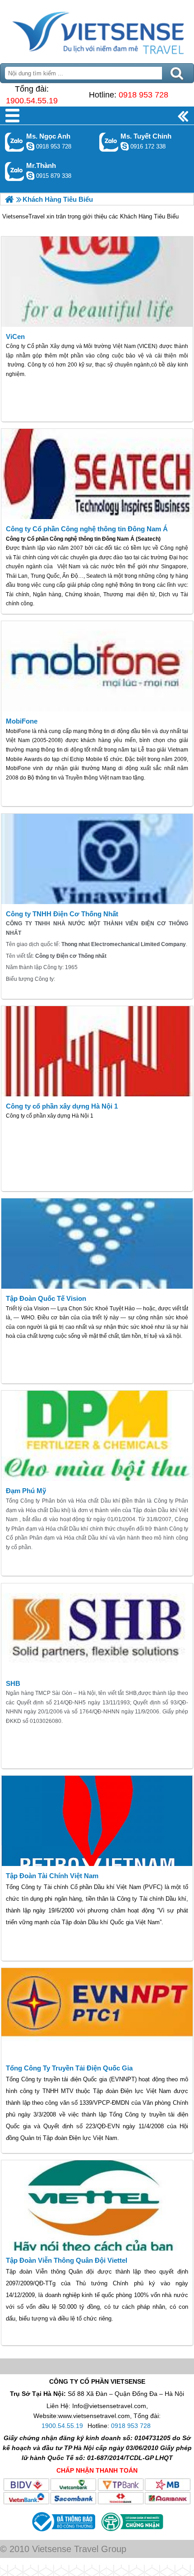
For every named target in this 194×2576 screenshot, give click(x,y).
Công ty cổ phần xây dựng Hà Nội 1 (62, 1106)
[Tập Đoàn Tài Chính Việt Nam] (97, 1821)
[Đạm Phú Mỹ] (97, 1436)
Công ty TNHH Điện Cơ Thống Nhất (62, 914)
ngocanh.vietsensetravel (30, 146)
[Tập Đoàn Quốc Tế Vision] (97, 1244)
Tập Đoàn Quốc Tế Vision (46, 1298)
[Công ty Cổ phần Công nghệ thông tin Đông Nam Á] (97, 474)
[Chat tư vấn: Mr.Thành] (30, 176)
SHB (13, 1683)
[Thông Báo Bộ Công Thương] (63, 2533)
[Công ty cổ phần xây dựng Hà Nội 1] (97, 1051)
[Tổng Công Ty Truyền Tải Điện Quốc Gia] (97, 2013)
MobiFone (22, 721)
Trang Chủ (97, 29)
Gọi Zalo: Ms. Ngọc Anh (15, 142)
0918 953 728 (143, 95)
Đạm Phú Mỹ (26, 1491)
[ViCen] (97, 282)
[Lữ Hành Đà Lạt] (9, 199)
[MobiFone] (97, 666)
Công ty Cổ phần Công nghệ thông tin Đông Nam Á (87, 529)
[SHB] (97, 1629)
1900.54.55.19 (32, 101)
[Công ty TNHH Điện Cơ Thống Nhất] (97, 859)
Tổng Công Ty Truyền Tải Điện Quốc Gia (69, 2068)
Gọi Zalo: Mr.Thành (15, 171)
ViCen (15, 337)
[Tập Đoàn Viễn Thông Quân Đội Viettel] (97, 2205)
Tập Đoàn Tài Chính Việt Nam (52, 1876)
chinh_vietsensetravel (125, 146)
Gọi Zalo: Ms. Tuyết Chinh (109, 142)
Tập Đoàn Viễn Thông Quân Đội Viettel (67, 2260)
